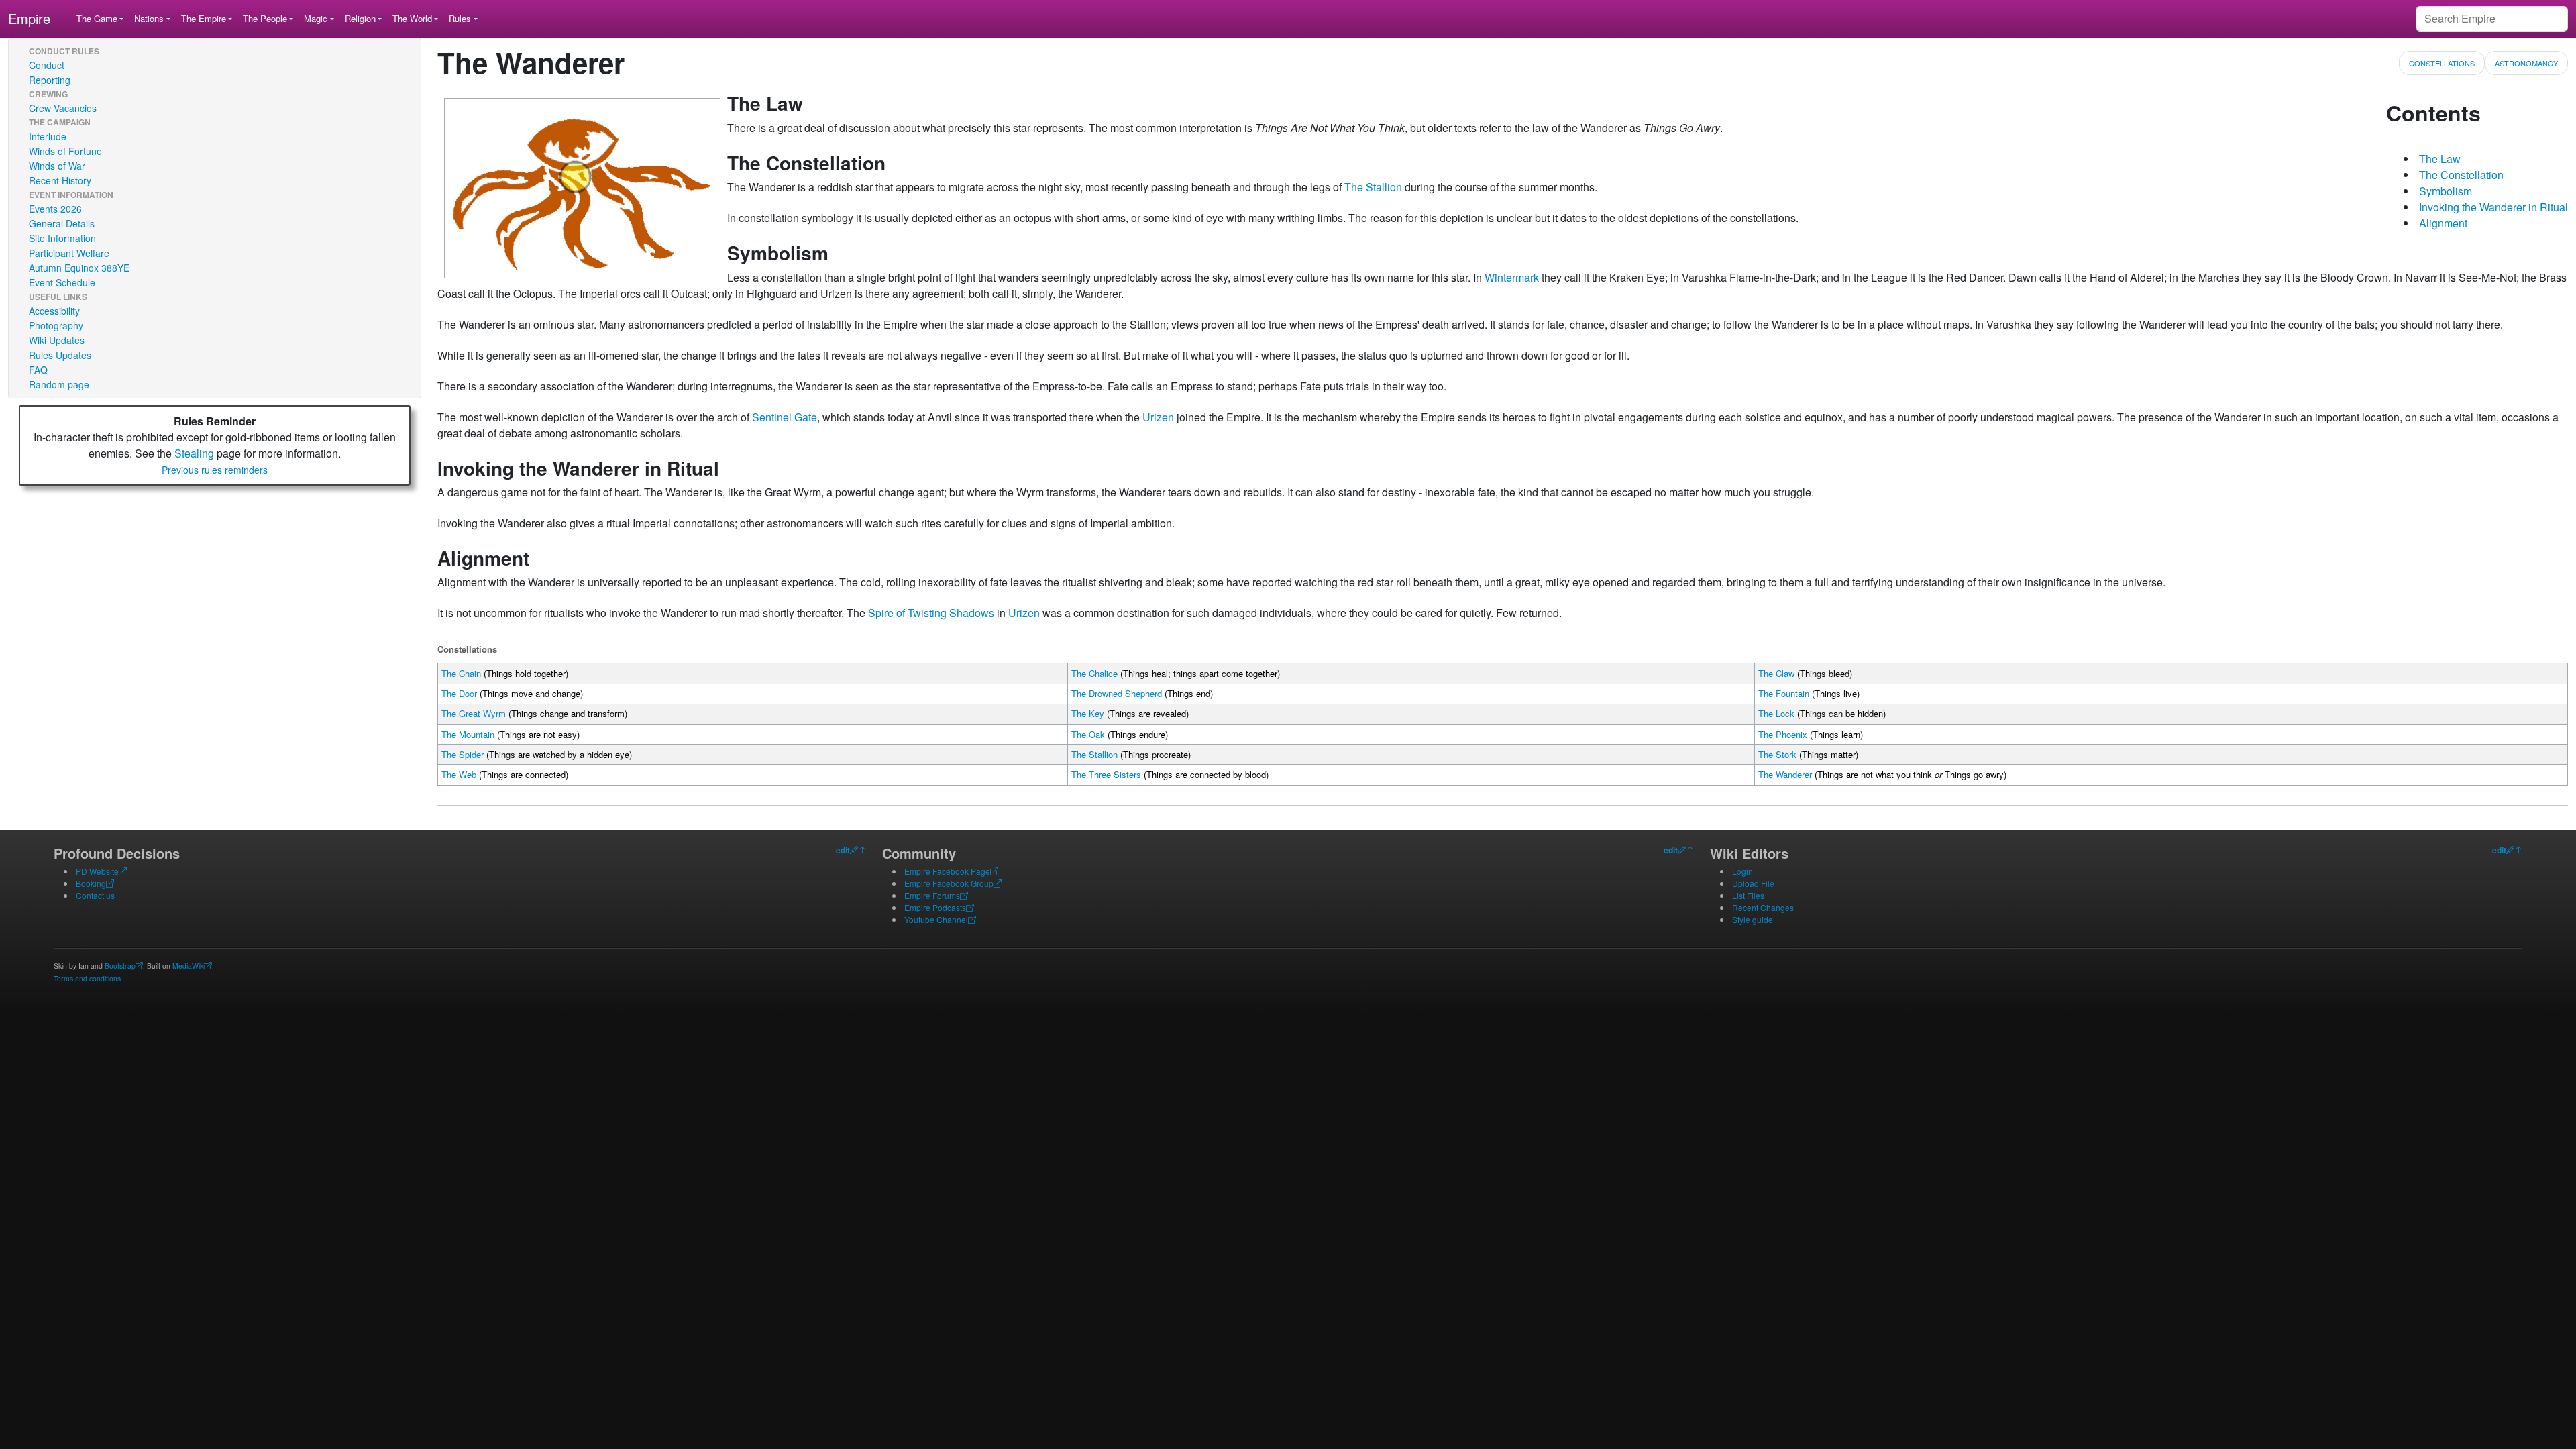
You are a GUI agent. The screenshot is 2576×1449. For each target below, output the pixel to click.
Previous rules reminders (215, 470)
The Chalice (1094, 673)
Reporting (50, 80)
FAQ (38, 370)
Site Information (62, 238)
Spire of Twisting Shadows (931, 613)
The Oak (1088, 734)
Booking (91, 883)
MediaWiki (189, 966)
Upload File (1753, 883)
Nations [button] (149, 18)
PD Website (97, 871)
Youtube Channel (936, 919)
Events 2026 (55, 209)
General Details (62, 223)
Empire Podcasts (935, 907)
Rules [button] (460, 18)
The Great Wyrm (474, 713)
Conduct (47, 65)
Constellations (2442, 63)
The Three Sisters (1106, 774)
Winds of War (57, 166)
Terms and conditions (87, 978)
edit (843, 850)
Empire (29, 18)
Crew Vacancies (63, 108)
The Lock (1776, 713)
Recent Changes (1763, 907)
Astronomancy (2526, 63)
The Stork (1777, 754)
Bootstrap (120, 966)
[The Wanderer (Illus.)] (582, 187)
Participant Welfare (69, 253)
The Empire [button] (204, 18)
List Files (1748, 895)
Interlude (48, 136)
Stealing (194, 453)
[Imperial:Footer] (854, 850)
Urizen (1158, 417)
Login (1742, 871)
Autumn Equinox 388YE (79, 268)
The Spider (463, 754)
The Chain (461, 673)
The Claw (1776, 673)
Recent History (60, 180)
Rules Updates (60, 355)
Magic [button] (316, 18)
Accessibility (54, 311)
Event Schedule (62, 282)
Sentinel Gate (785, 417)
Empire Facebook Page (947, 871)
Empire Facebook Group (949, 883)
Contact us (95, 895)
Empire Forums (932, 895)
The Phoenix (1783, 734)
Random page (59, 384)
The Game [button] (97, 18)
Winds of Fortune (65, 151)
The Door (459, 693)
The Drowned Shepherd (1117, 693)
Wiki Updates (57, 340)
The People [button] (265, 18)
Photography (56, 325)
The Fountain (1784, 693)
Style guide (1753, 919)
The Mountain (468, 734)
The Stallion (1373, 187)
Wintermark (1512, 277)
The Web (459, 774)
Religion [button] (360, 18)
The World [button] (412, 18)
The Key (1088, 713)
